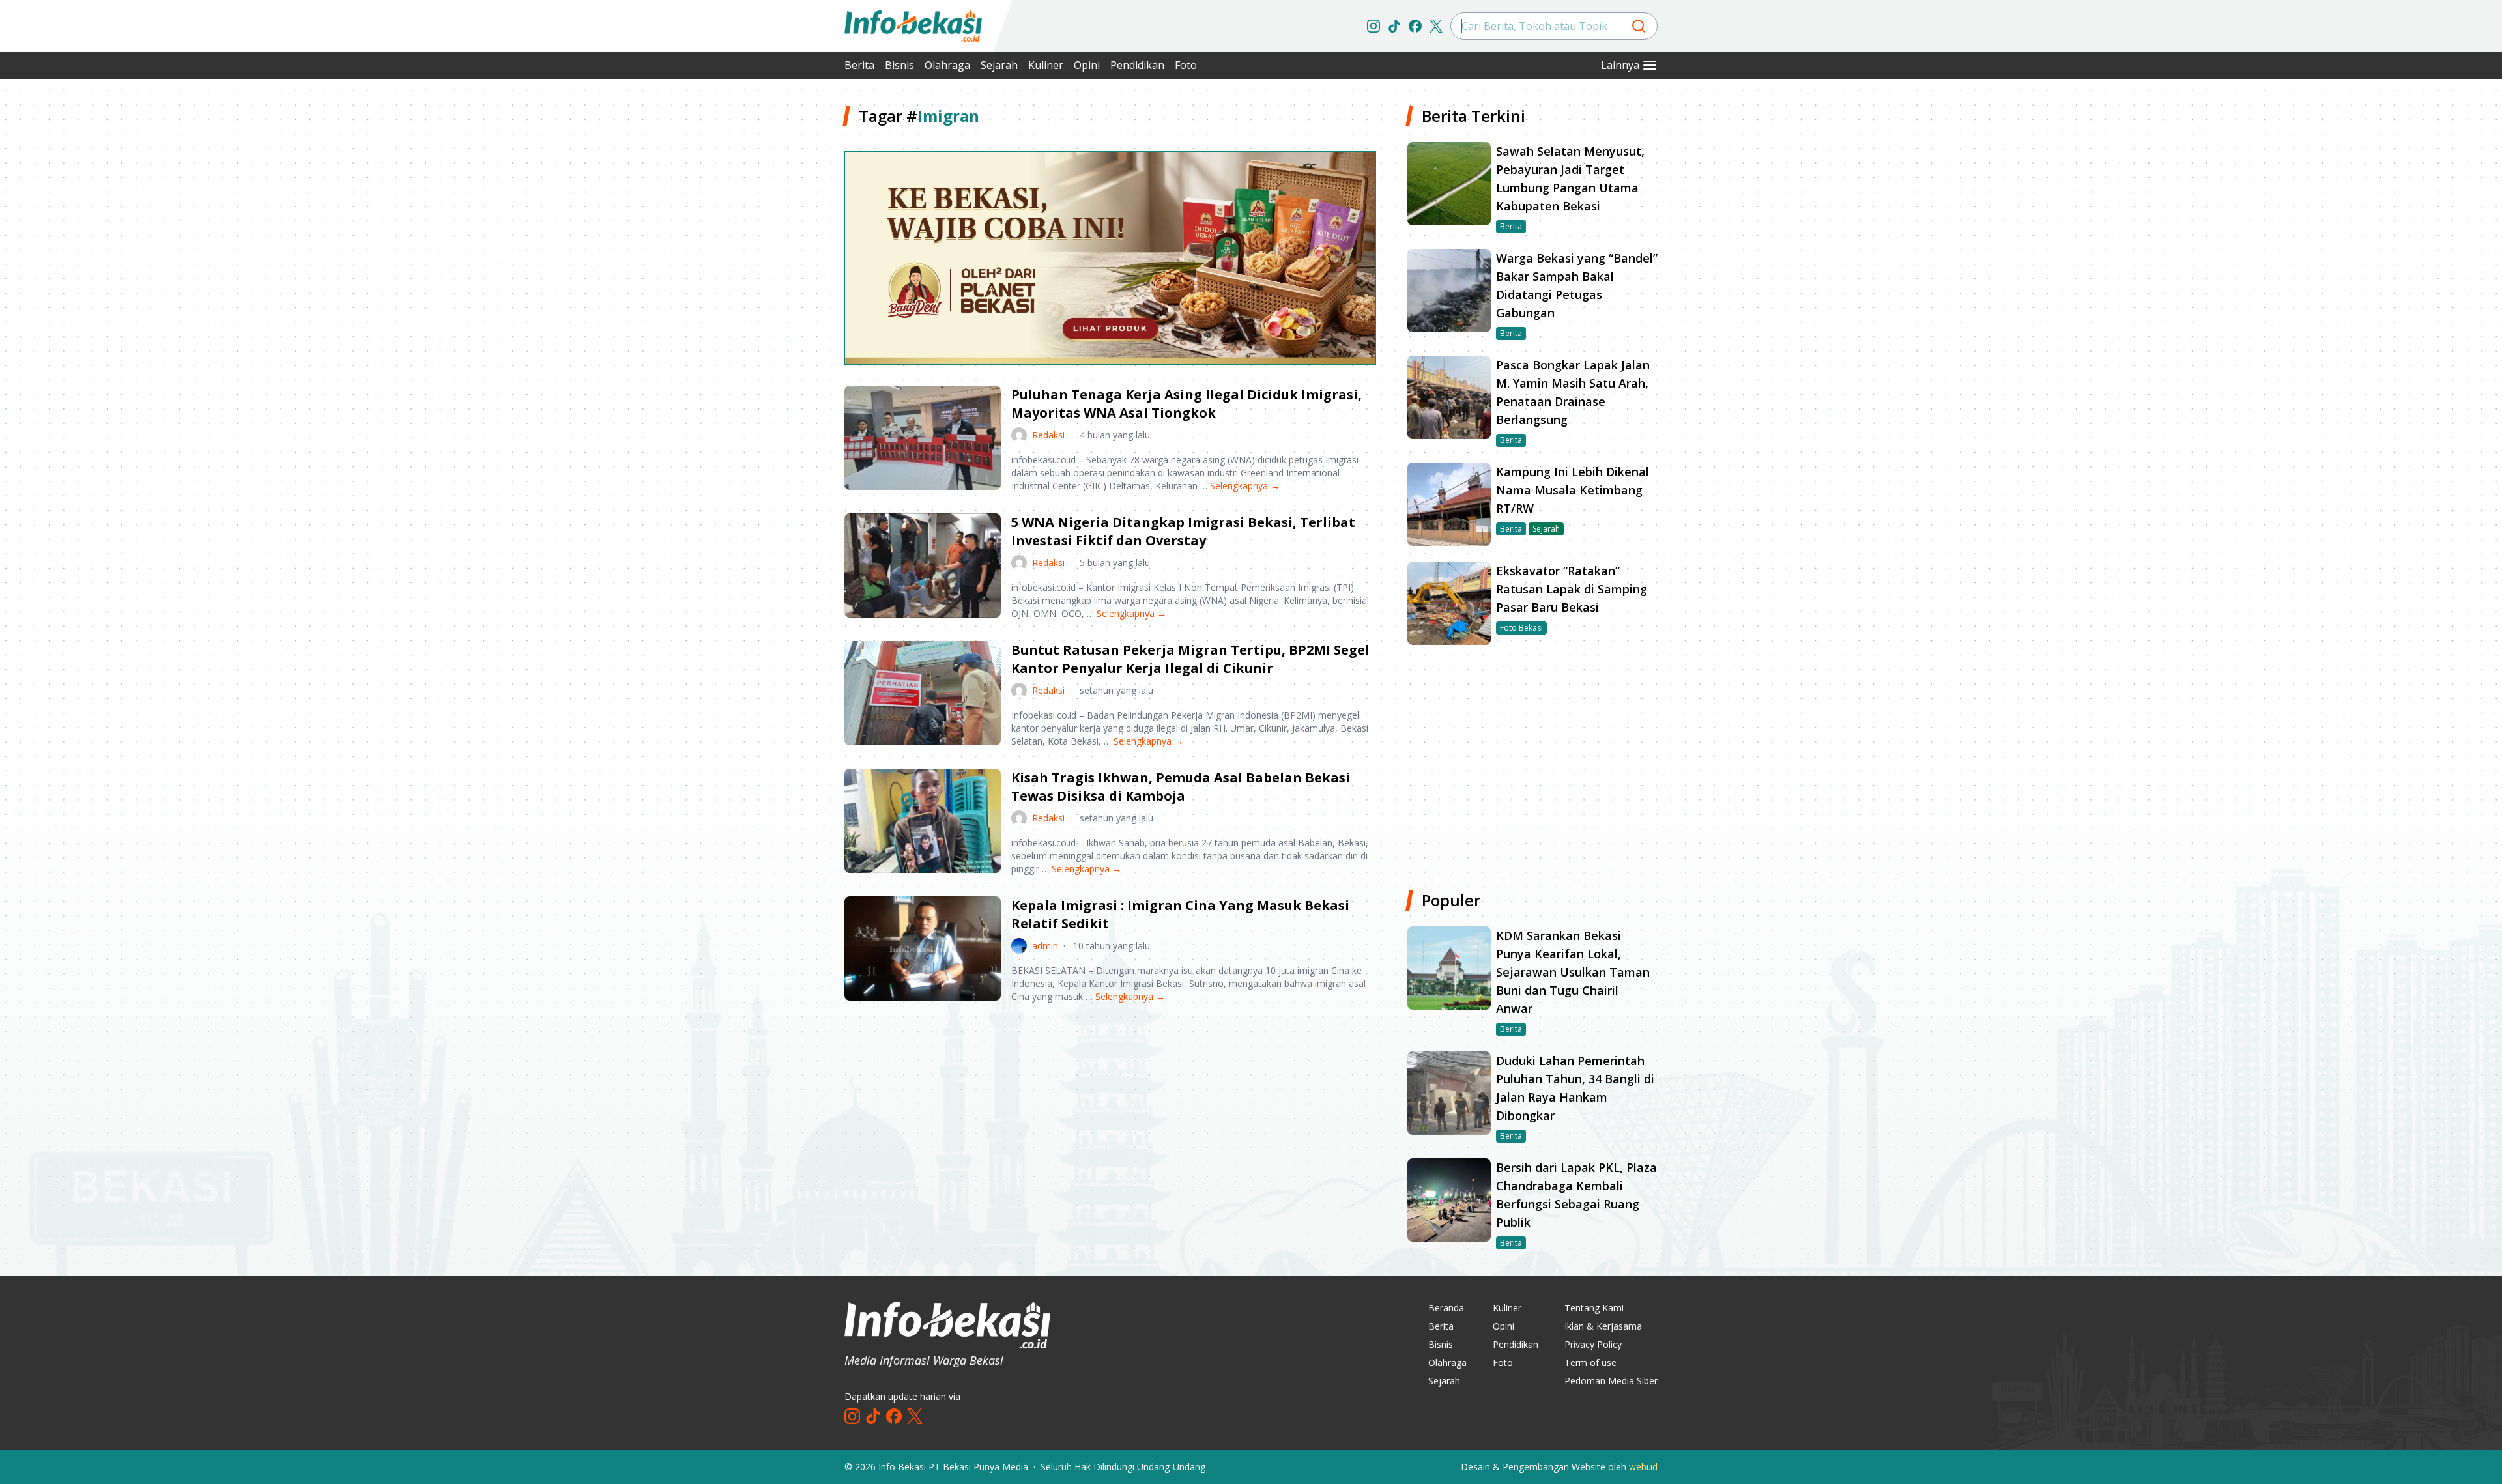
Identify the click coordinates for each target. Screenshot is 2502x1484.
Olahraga (947, 65)
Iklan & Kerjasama (1603, 1326)
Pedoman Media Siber (1611, 1381)
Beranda (1446, 1308)
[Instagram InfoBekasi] (1373, 26)
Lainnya (1620, 65)
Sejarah (999, 65)
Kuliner (1046, 65)
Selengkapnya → (1245, 486)
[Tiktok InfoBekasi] (1394, 26)
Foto (1186, 65)
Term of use (1590, 1363)
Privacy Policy (1593, 1344)
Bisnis (899, 65)
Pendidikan (1137, 65)
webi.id (1643, 1467)
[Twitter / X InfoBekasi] (1436, 26)
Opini (1087, 65)
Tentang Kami (1594, 1308)
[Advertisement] (775, 300)
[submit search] (1639, 26)
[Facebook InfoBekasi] (1415, 26)
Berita (859, 65)
